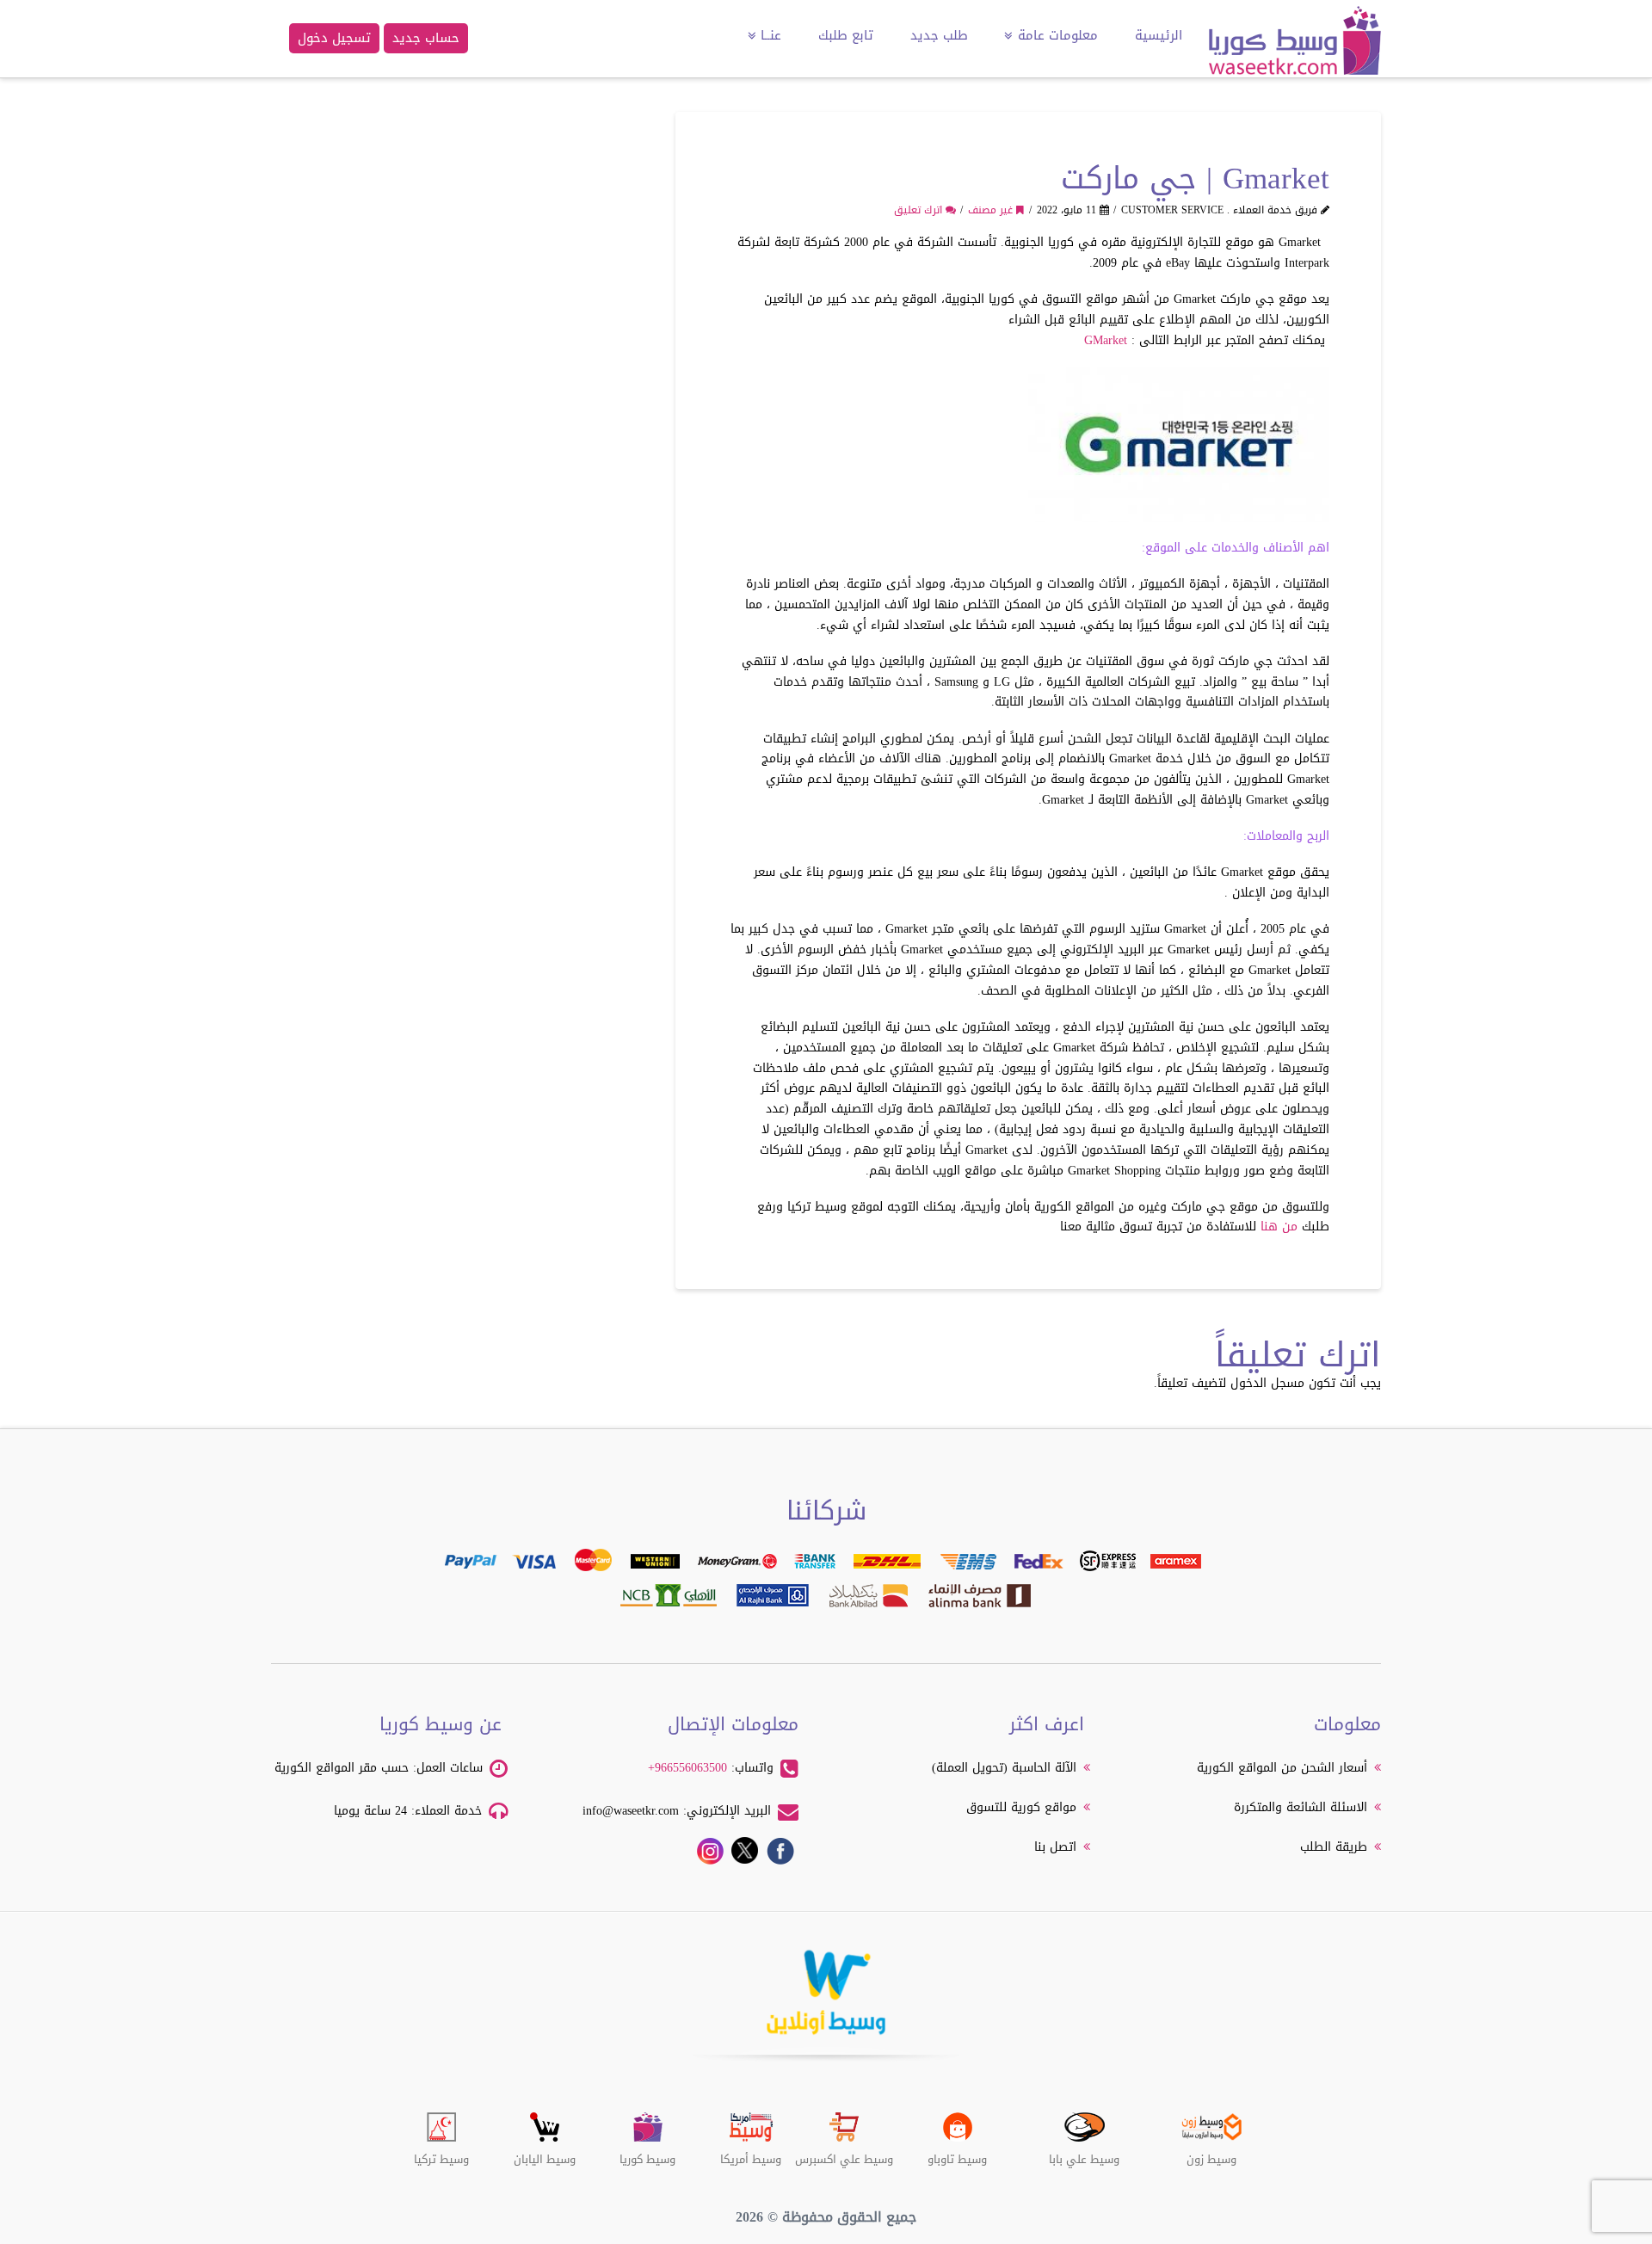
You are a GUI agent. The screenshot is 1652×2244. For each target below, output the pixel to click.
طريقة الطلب (1334, 1847)
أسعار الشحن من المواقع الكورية (1282, 1768)
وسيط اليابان (545, 2153)
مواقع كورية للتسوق (1021, 1807)
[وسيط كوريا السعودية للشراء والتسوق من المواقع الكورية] (1295, 48)
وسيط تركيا (441, 2153)
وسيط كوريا (647, 2153)
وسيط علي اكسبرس (844, 2153)
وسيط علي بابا (1084, 2153)
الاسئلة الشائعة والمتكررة (1301, 1807)
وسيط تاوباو (957, 2153)
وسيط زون (1211, 2153)
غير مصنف (992, 210)
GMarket (1106, 340)
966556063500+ (687, 1768)
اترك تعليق (920, 210)
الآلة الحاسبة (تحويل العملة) (1004, 1768)
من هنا (1279, 1227)
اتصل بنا (1055, 1847)
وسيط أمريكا (751, 2153)
